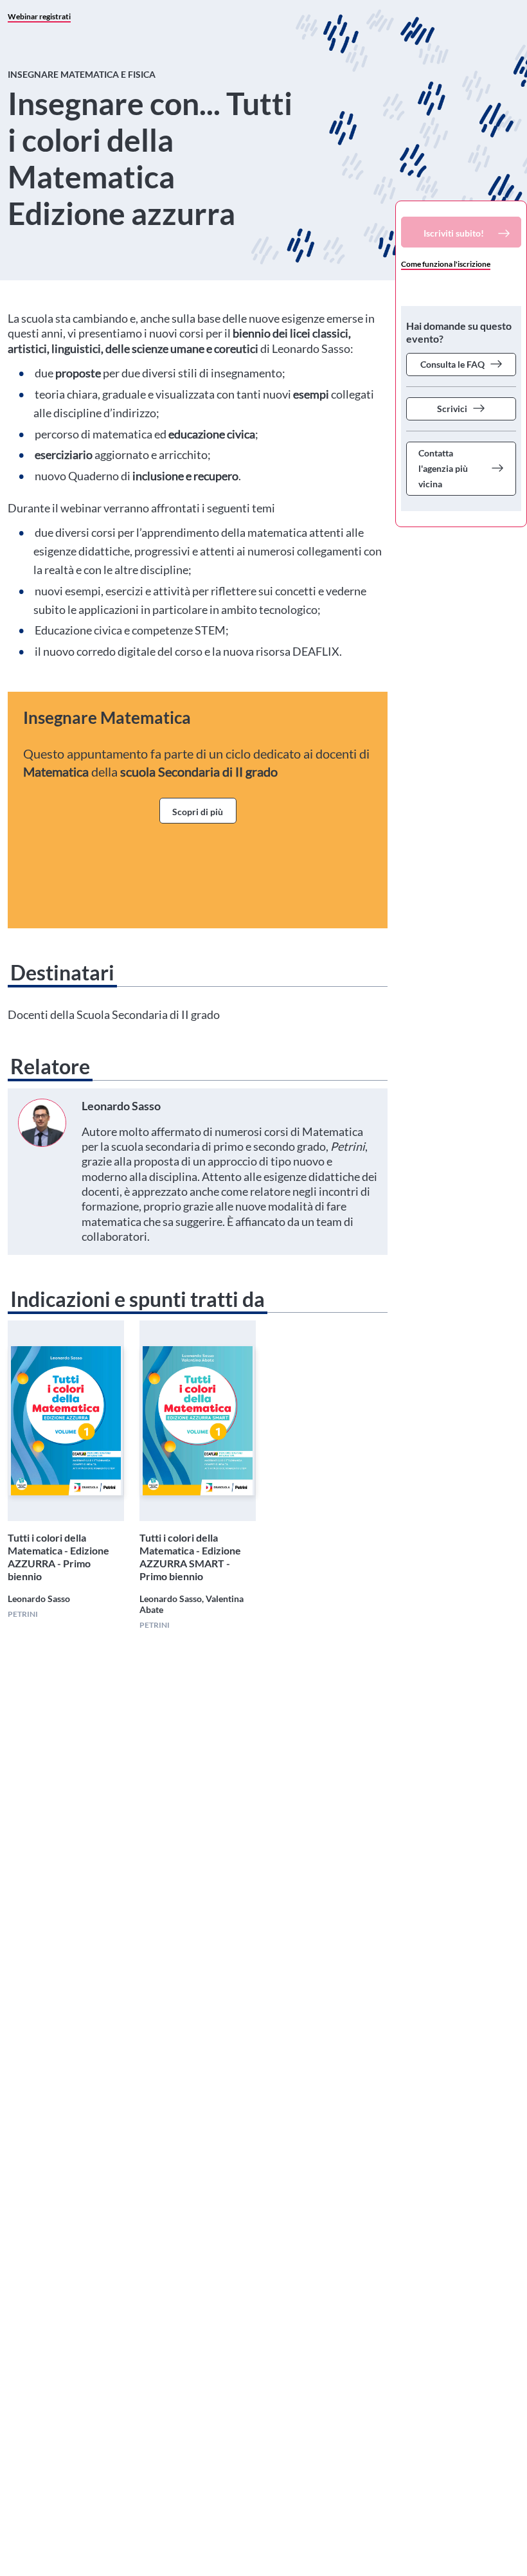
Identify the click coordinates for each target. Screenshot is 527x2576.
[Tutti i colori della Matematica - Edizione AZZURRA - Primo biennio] (66, 1421)
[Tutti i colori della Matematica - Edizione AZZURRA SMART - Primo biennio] (197, 1421)
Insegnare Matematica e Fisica (82, 74)
